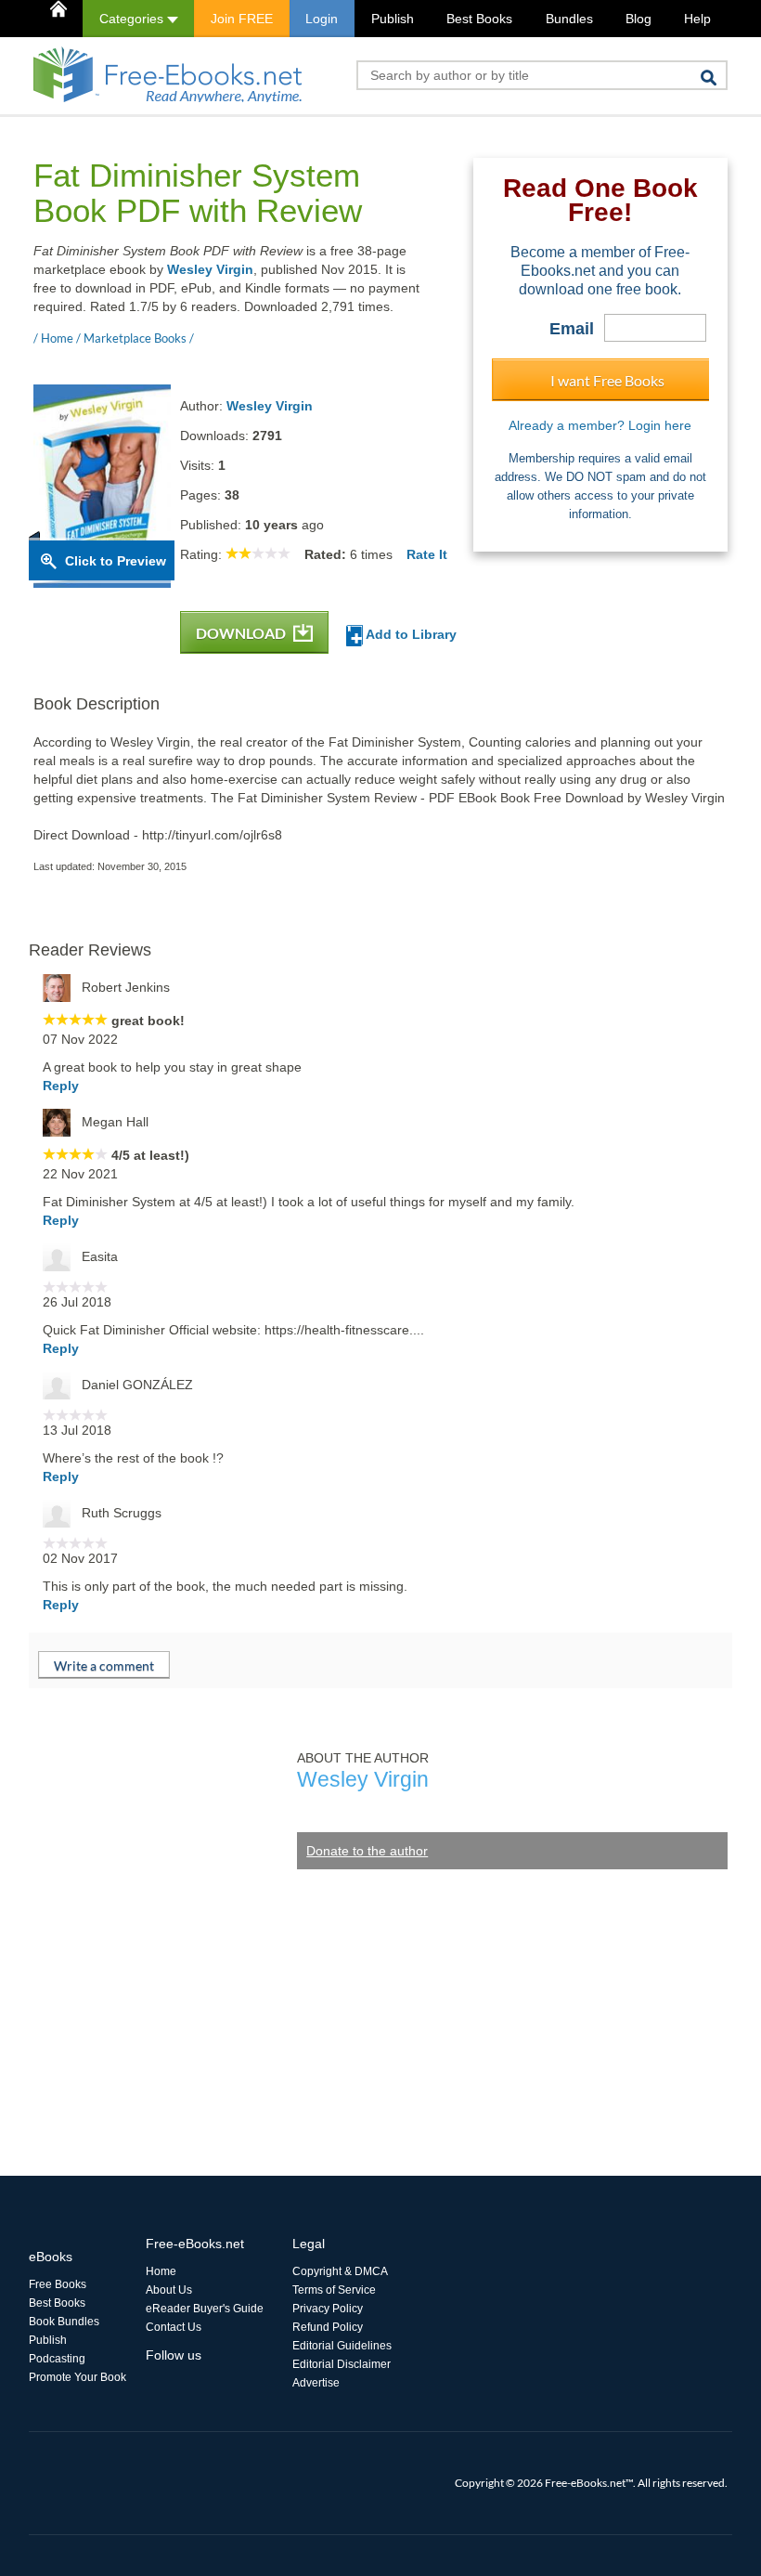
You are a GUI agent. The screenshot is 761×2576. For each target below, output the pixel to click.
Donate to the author (367, 1851)
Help (697, 19)
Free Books (58, 2284)
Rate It (427, 554)
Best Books (479, 19)
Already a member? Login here (600, 425)
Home (161, 2271)
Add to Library (410, 634)
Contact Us (174, 2327)
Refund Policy (328, 2327)
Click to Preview (116, 561)
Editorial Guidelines (342, 2346)
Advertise (316, 2383)
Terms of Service (334, 2290)
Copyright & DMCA (340, 2271)
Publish (393, 19)
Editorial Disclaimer (342, 2364)
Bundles (569, 19)
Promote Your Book (77, 2377)
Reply (61, 1086)
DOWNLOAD (242, 633)
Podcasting (57, 2359)
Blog (638, 19)
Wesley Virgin (210, 269)
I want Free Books (607, 380)
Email (572, 329)
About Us (169, 2290)
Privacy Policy (328, 2309)
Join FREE (242, 19)
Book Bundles (64, 2322)
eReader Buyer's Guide (205, 2309)
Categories (133, 19)
